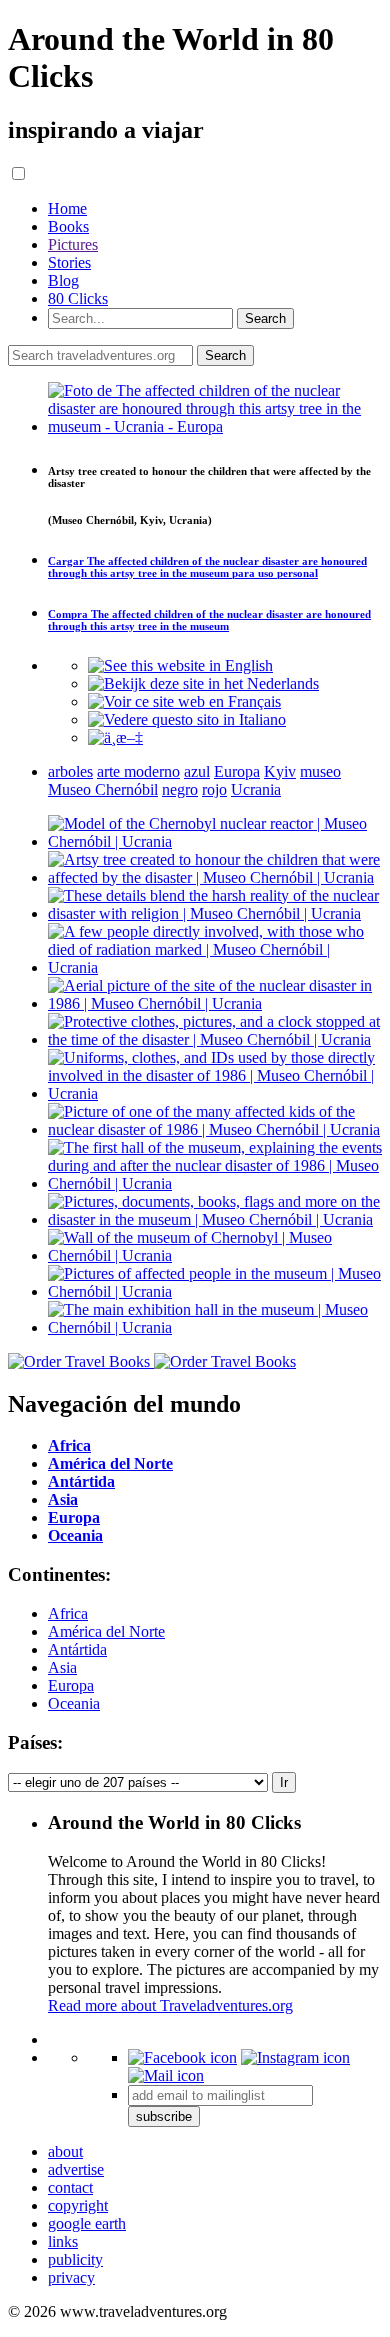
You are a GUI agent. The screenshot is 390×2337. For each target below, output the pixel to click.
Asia (62, 1667)
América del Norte (106, 1631)
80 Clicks (78, 298)
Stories (69, 262)
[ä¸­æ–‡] (115, 737)
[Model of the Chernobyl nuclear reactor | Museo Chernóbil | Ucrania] (215, 841)
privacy (71, 2277)
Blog (63, 280)
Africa (68, 1613)
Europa (71, 1685)
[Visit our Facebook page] (182, 2057)
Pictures (73, 244)
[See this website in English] (180, 665)
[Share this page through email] (166, 2075)
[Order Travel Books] (152, 1361)
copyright (78, 2205)
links (63, 2241)
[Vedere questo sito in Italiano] (187, 719)
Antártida (77, 1649)
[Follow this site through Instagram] (295, 2057)
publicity (75, 2259)
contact (70, 2187)
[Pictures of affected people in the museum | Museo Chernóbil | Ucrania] (215, 1291)
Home (67, 208)
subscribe (164, 2116)
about (65, 2151)
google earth (87, 2223)
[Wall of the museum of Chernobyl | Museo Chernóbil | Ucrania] (215, 1255)
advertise (76, 2169)
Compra (209, 620)
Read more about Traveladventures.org (170, 2005)
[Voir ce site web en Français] (184, 701)
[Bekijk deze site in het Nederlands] (203, 683)
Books (68, 226)
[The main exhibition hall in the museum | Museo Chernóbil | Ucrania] (215, 1327)
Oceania (74, 1703)
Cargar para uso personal (207, 567)
